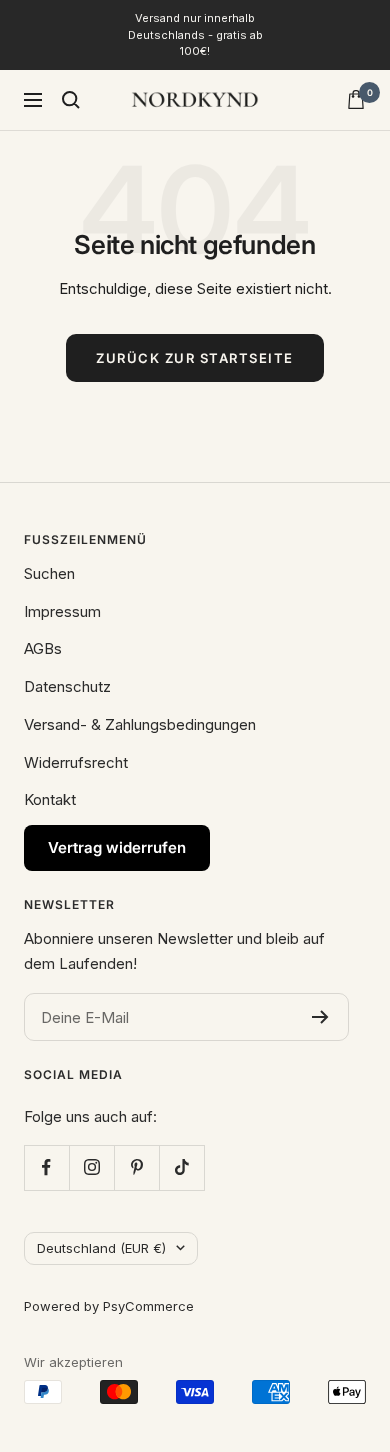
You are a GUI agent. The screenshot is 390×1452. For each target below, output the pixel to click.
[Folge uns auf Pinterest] (136, 1167)
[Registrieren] (320, 1017)
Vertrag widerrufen (117, 847)
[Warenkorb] (356, 99)
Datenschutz (67, 686)
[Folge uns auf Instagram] (91, 1167)
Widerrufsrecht (76, 762)
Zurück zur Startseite (195, 358)
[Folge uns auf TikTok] (181, 1167)
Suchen (49, 573)
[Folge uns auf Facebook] (46, 1167)
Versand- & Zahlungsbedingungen (140, 724)
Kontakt (50, 799)
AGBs (43, 648)
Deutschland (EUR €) (101, 1248)
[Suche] (71, 100)
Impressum (62, 611)
